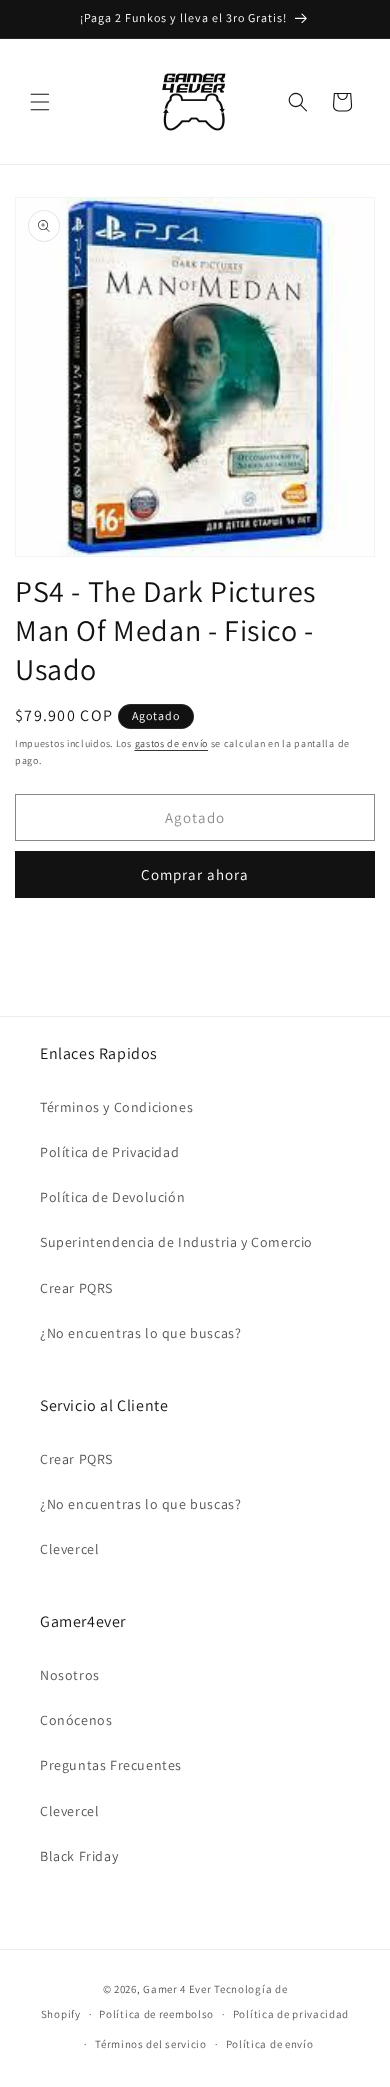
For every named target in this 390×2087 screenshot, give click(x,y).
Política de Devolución (112, 1197)
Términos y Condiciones (116, 1107)
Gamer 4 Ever (177, 1989)
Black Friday (79, 1856)
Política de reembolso (156, 2014)
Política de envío (270, 2044)
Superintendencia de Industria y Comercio (176, 1242)
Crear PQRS (76, 1288)
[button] (40, 102)
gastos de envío (172, 743)
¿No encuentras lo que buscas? (140, 1333)
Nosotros (70, 1675)
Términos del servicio (151, 2044)
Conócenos (76, 1720)
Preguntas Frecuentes (111, 1765)
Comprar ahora (195, 874)
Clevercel (69, 1549)
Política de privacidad (291, 2014)
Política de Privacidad (109, 1152)
